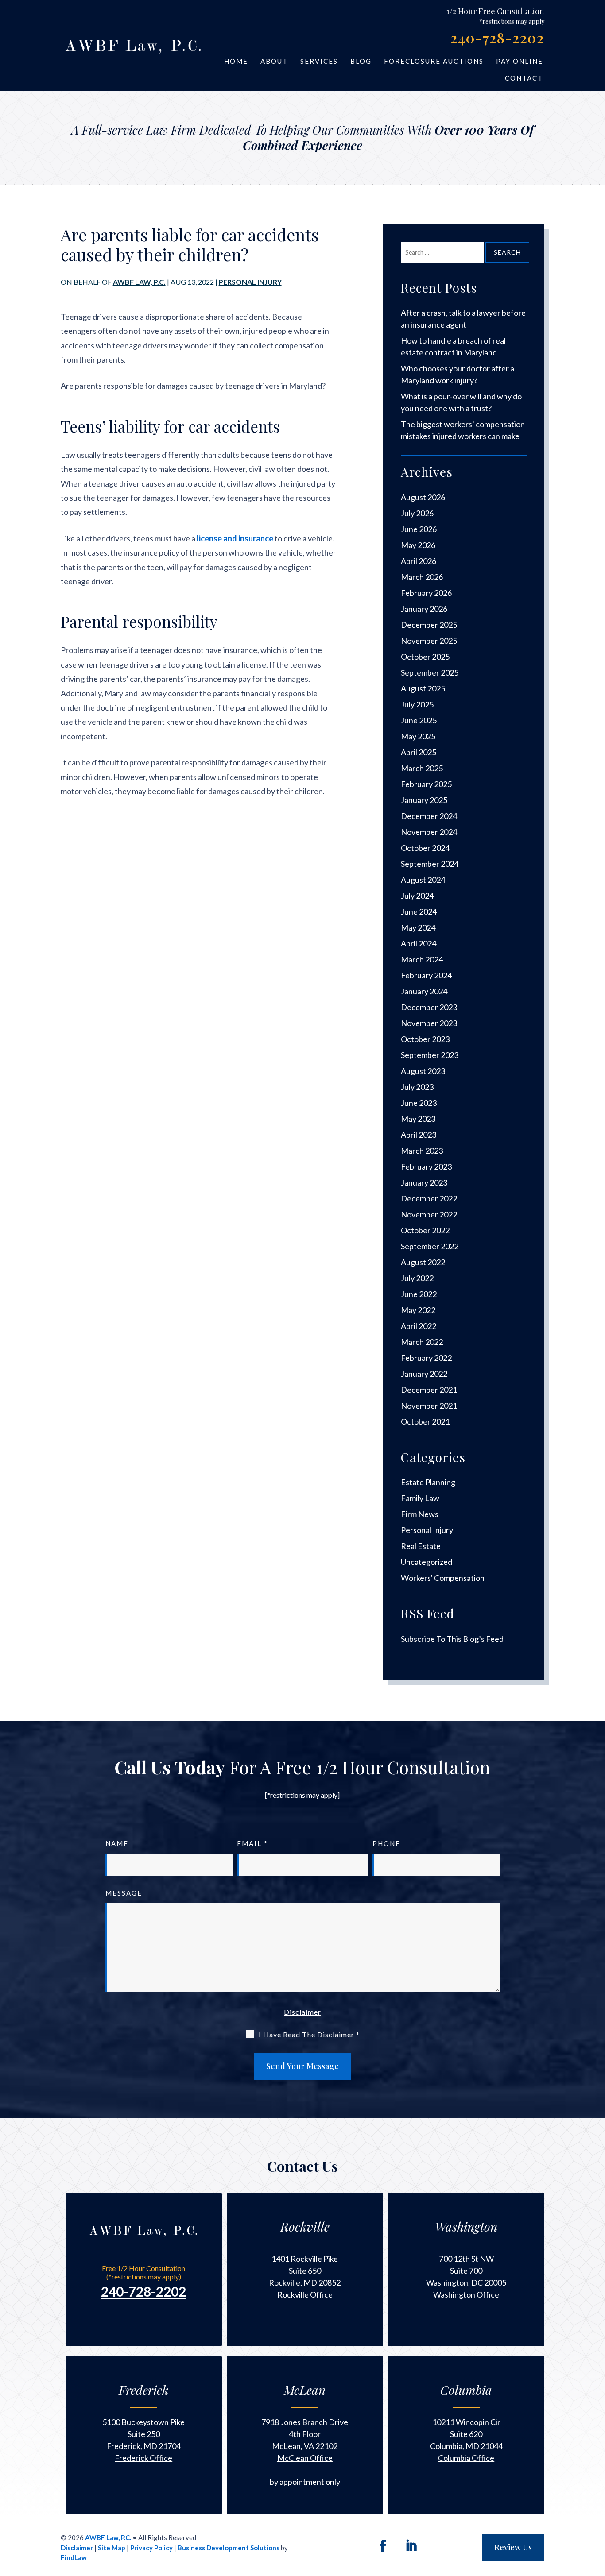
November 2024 (429, 832)
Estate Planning (428, 1482)
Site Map (112, 2548)
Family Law (420, 1498)
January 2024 (424, 991)
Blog (361, 61)
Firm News (420, 1514)
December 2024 (429, 816)
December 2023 (429, 1007)
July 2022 (417, 1278)
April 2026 (419, 561)
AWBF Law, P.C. (139, 282)
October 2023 (425, 1039)
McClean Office (305, 2458)
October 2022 (425, 1230)
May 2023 (418, 1119)
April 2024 (419, 943)
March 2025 (422, 768)
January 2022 (424, 1374)
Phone (386, 1843)
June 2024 (419, 911)
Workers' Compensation (443, 1578)
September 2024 (430, 864)
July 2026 (417, 513)
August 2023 (423, 1071)
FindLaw (74, 2557)
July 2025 (417, 704)
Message (124, 1893)
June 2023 (419, 1103)
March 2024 (422, 959)
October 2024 (425, 848)
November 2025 (429, 641)
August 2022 (423, 1262)
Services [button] (319, 61)
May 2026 (418, 545)
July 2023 (417, 1087)
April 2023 (419, 1135)
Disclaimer (302, 2012)
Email (252, 1843)
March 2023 (422, 1151)
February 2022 (426, 1358)
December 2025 (429, 625)
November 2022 (429, 1214)
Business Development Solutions (229, 2548)
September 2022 (430, 1246)
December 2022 (429, 1198)
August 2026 (423, 497)
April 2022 (419, 1326)
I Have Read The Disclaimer (309, 2034)
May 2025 (418, 736)
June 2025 (419, 720)
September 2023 (430, 1055)
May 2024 (418, 927)
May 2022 (418, 1310)
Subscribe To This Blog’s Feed (452, 1639)
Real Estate (421, 1546)
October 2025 (425, 657)
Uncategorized (427, 1562)
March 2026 (422, 577)
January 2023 (424, 1182)
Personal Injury (250, 282)
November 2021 (429, 1406)
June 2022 (419, 1294)
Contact (524, 78)
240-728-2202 (497, 37)
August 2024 (423, 880)
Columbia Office (466, 2458)
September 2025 (430, 672)
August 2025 (423, 688)
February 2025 (426, 784)
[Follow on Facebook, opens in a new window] (383, 2546)
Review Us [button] (513, 2547)
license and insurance (235, 538)
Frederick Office (143, 2458)
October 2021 (425, 1421)
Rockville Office (305, 2294)
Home (236, 61)
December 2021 (429, 1390)
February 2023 (426, 1166)
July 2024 (417, 896)
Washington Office (466, 2294)
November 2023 (429, 1023)
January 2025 (424, 800)
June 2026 (419, 529)
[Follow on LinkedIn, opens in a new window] (411, 2546)
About (274, 61)
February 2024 (426, 975)
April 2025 (419, 752)
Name (117, 1843)
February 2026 (426, 593)
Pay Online (520, 61)
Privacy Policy (151, 2548)
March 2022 (422, 1342)
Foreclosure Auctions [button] (434, 61)
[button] (595, 2545)
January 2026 (424, 609)
